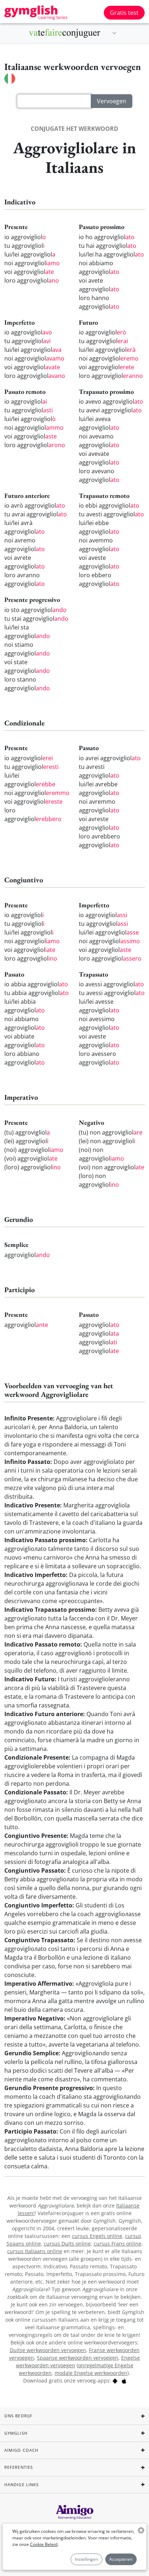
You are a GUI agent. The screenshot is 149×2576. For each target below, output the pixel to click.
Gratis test (124, 13)
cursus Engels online (97, 2236)
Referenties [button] (19, 2467)
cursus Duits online (67, 2244)
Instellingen (86, 2559)
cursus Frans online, (118, 2244)
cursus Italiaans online (35, 2251)
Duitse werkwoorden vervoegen (48, 2350)
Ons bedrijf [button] (18, 2416)
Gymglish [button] (16, 2433)
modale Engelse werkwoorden (91, 2373)
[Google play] (115, 2381)
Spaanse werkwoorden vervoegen (78, 2358)
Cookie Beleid (44, 2544)
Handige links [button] (22, 2485)
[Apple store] (124, 2381)
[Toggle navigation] (114, 33)
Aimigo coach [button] (21, 2450)
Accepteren (121, 2559)
